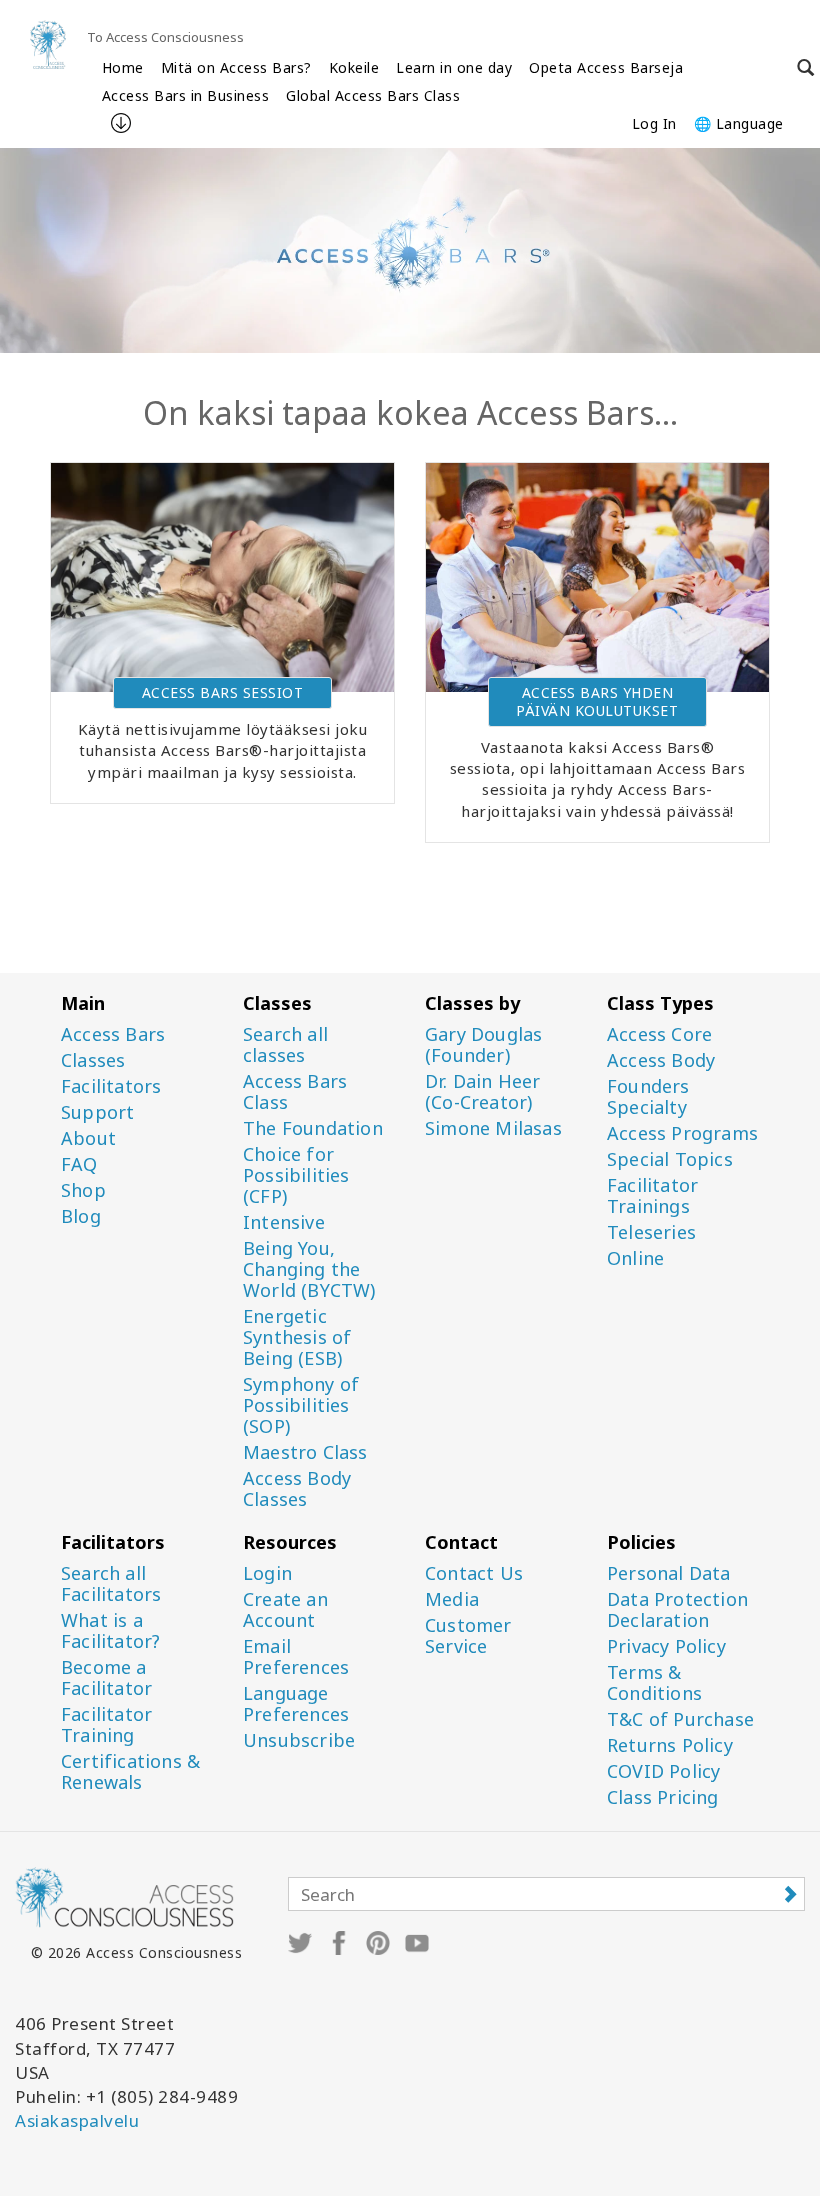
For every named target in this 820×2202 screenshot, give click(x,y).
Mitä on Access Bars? (236, 67)
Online (635, 1258)
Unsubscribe (299, 1740)
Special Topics (670, 1159)
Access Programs (682, 1133)
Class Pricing (663, 1797)
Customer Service (468, 1636)
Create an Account (285, 1610)
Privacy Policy (666, 1646)
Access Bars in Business (186, 95)
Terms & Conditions (654, 1683)
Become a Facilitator (106, 1678)
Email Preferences (296, 1657)
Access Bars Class (295, 1092)
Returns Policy (670, 1745)
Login (267, 1573)
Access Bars (113, 1034)
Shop (83, 1190)
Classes (93, 1060)
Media (452, 1599)
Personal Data (669, 1573)
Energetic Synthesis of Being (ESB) (297, 1337)
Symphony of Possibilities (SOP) (301, 1405)
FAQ (79, 1164)
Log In (654, 123)
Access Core (659, 1034)
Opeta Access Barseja (606, 67)
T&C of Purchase (680, 1719)
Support (97, 1112)
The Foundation (313, 1128)
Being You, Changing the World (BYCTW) (309, 1269)
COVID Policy (663, 1771)
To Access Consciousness (165, 37)
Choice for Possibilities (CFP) (296, 1175)
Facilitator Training (106, 1725)
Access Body (661, 1060)
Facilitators (111, 1086)
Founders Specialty (648, 1097)
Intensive (284, 1222)
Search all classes (285, 1045)
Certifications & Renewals (130, 1772)
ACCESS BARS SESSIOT (223, 692)
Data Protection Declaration (677, 1610)
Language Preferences (296, 1704)
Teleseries (651, 1232)
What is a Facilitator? (110, 1631)
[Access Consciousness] (48, 44)
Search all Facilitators (111, 1584)
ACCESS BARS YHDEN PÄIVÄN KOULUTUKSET (597, 701)
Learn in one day (454, 67)
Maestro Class (305, 1452)
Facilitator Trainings (652, 1196)
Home (123, 67)
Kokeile (354, 67)
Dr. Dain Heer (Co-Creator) (483, 1092)
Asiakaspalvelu (77, 2120)
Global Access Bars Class (373, 95)
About (88, 1138)
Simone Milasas (493, 1128)
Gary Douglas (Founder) (483, 1045)
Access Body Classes (297, 1489)
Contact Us (474, 1573)
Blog (81, 1216)
